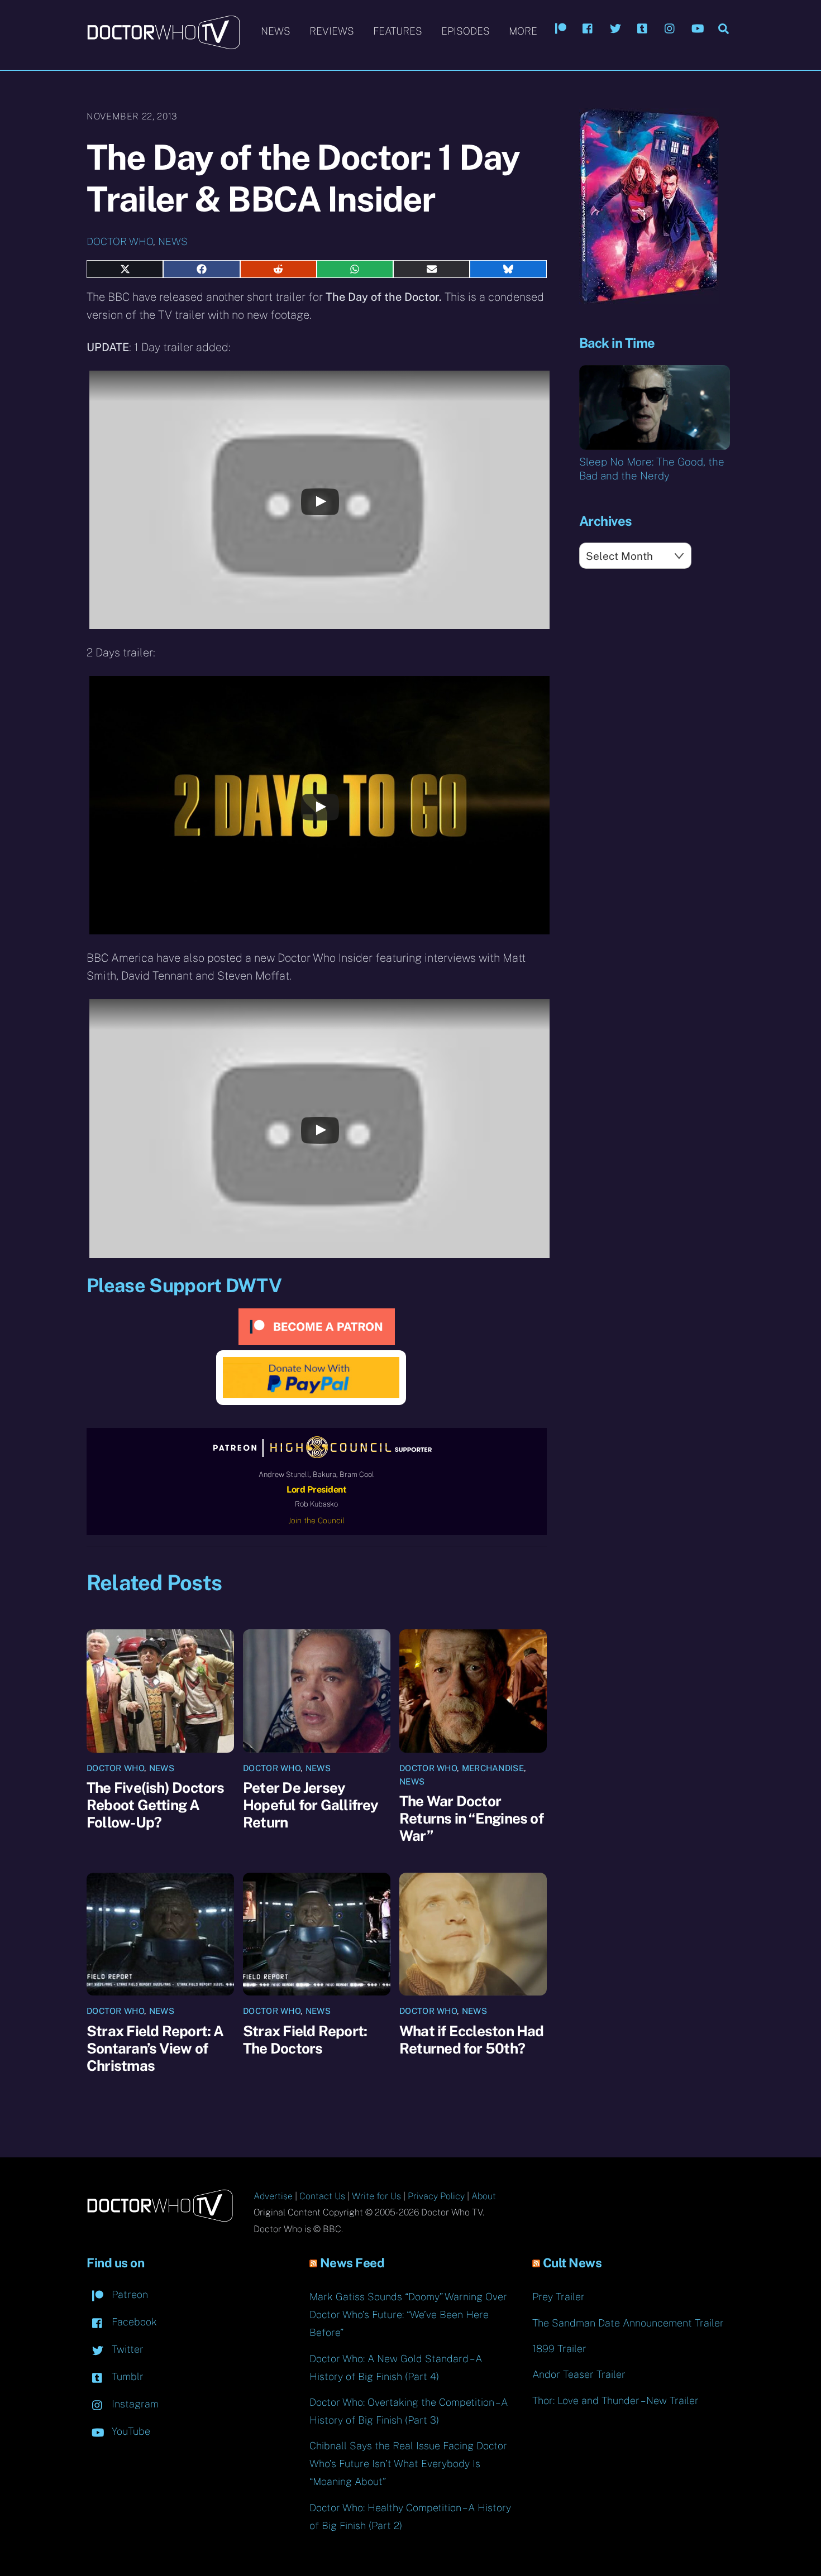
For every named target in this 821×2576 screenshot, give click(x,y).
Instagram (134, 2404)
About (484, 2196)
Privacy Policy (436, 2196)
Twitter (126, 2349)
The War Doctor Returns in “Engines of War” (471, 1818)
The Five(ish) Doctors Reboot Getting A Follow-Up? (156, 1805)
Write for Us (376, 2196)
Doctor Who (120, 241)
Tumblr (126, 2376)
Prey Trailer (559, 2297)
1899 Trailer (559, 2349)
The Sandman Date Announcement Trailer (628, 2323)
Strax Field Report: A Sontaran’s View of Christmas (155, 2048)
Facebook (133, 2322)
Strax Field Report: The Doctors (305, 2040)
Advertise (273, 2196)
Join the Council (316, 1520)
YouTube (130, 2431)
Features (398, 31)
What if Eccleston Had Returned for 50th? (472, 2040)
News (276, 31)
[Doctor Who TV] (163, 44)
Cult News (572, 2263)
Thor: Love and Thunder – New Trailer (615, 2400)
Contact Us (322, 2196)
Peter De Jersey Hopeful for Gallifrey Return (311, 1805)
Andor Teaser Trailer (579, 2374)
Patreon (128, 2294)
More (523, 31)
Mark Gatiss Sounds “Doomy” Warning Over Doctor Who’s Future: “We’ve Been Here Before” (408, 2314)
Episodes (466, 31)
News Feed (352, 2263)
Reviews (332, 31)
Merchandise (493, 1768)
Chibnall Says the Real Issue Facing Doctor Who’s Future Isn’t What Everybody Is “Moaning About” (408, 2464)
